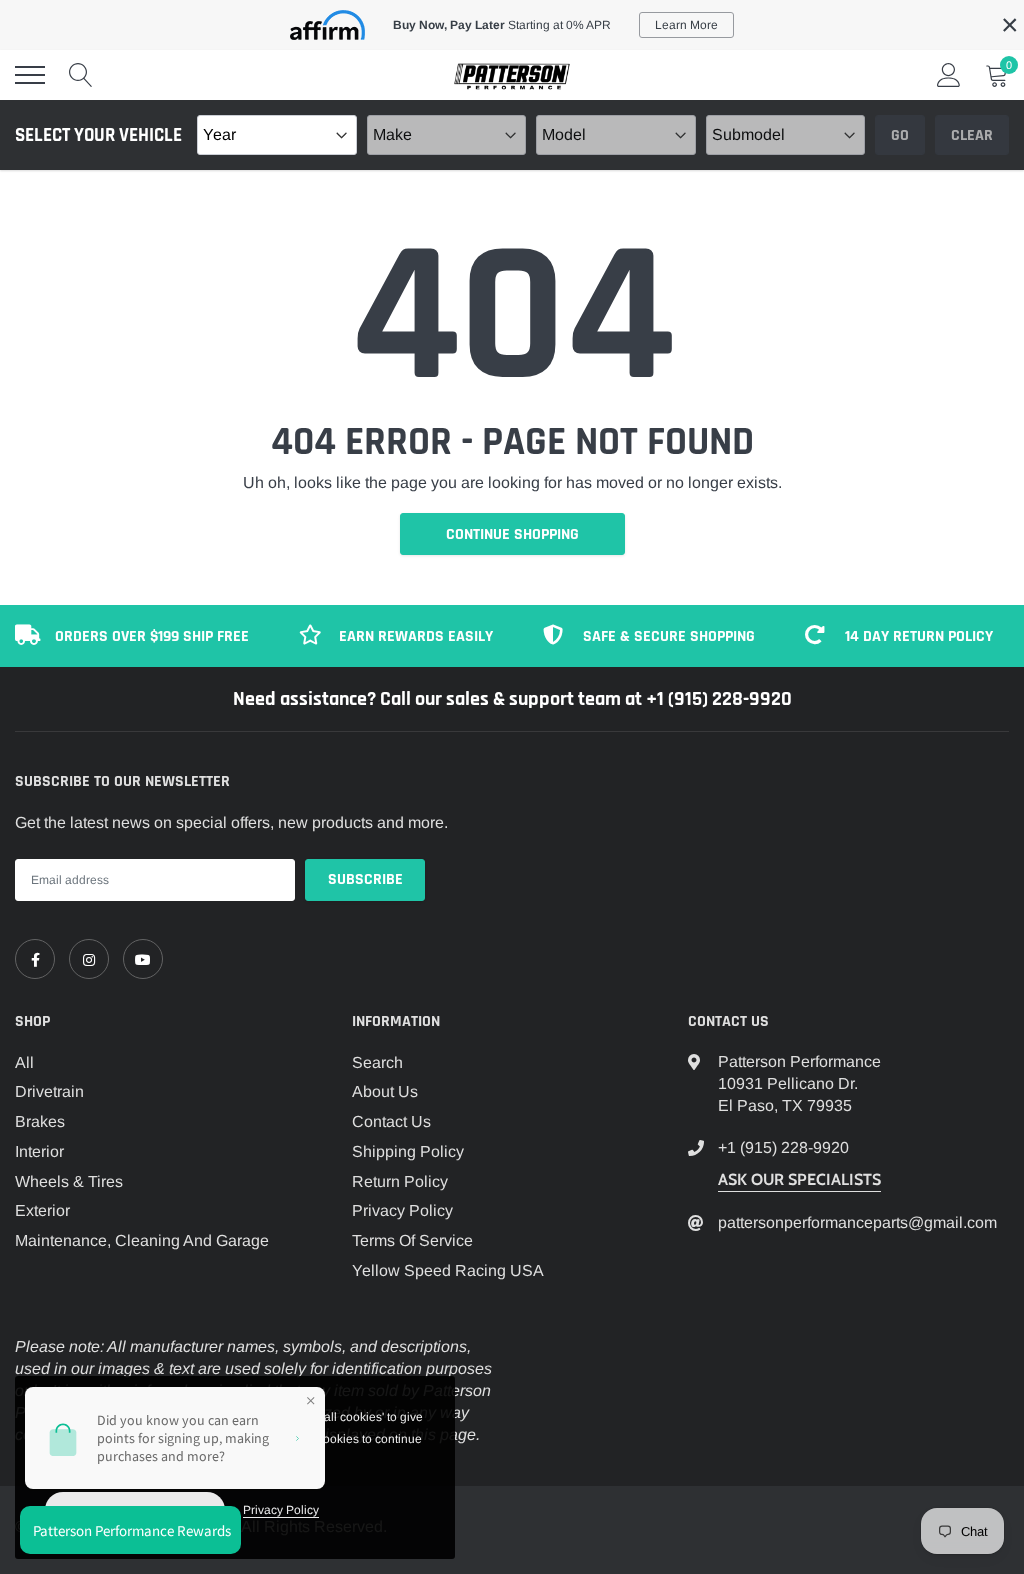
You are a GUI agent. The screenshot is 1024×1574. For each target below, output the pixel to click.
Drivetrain (49, 1091)
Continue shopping (512, 534)
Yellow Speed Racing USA (448, 1270)
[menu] (30, 75)
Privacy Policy (402, 1210)
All (24, 1062)
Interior (39, 1151)
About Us (385, 1091)
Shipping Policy (408, 1151)
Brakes (40, 1121)
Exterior (42, 1210)
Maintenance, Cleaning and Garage (142, 1240)
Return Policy (400, 1181)
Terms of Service (412, 1240)
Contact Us (391, 1121)
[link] (35, 959)
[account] (949, 74)
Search (377, 1062)
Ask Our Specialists (799, 1179)
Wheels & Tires (69, 1181)
